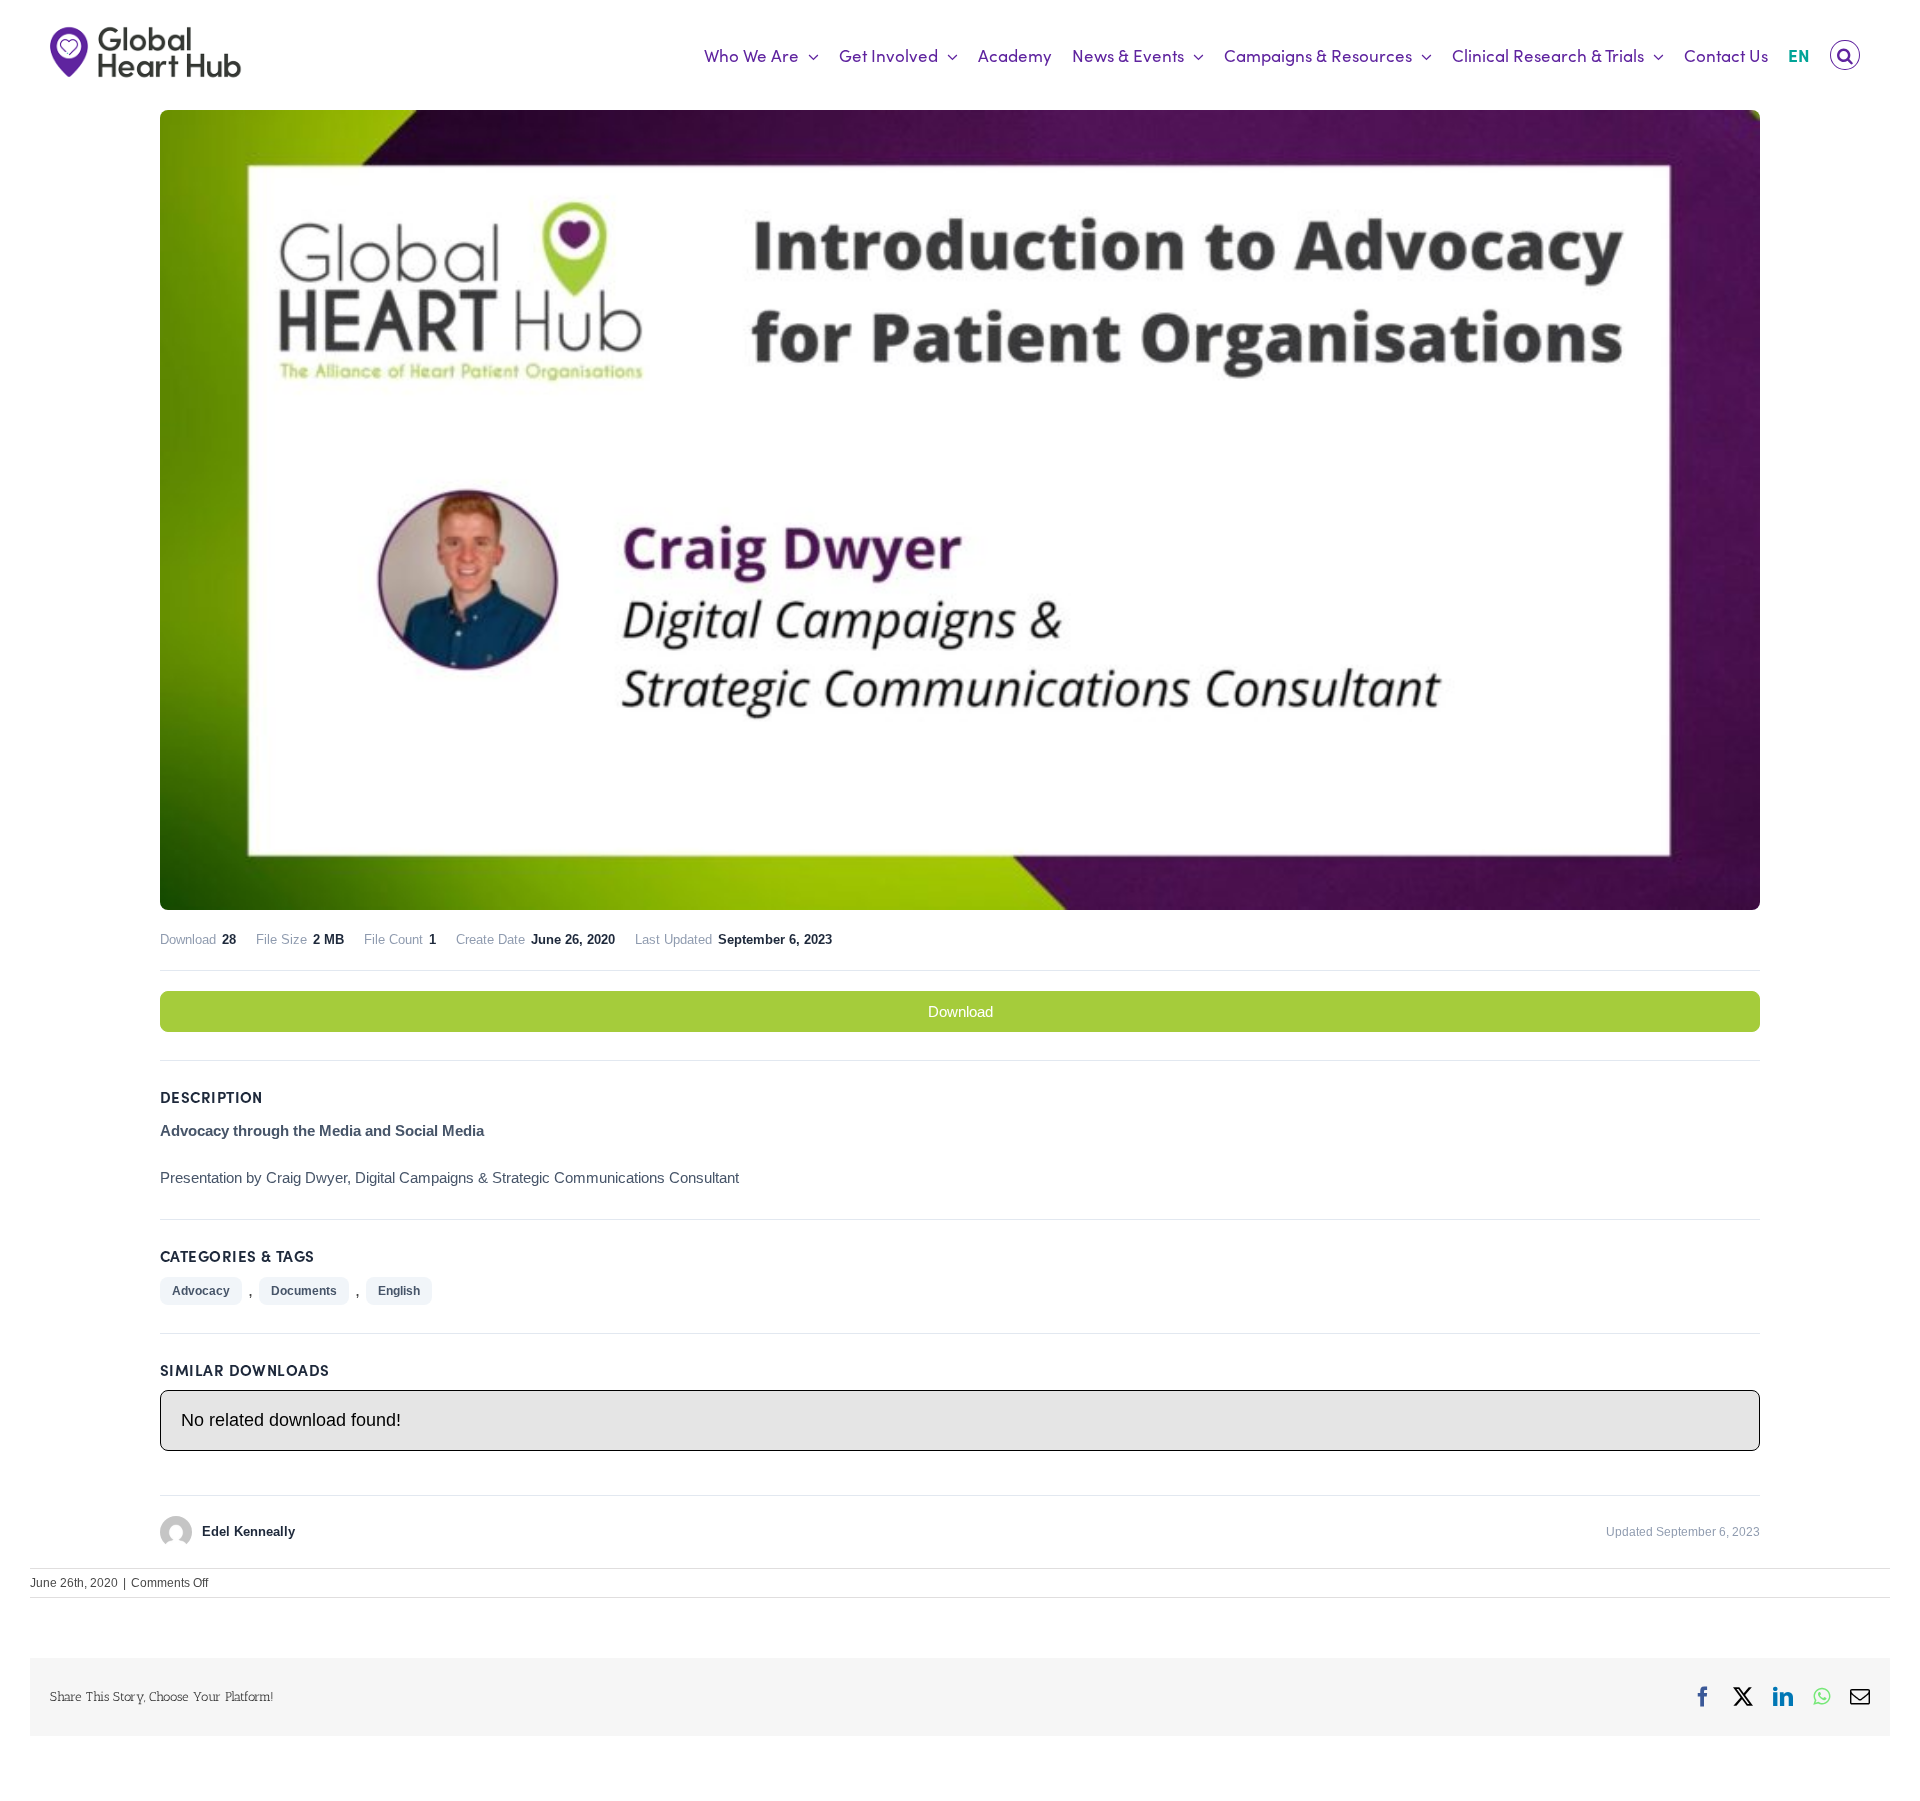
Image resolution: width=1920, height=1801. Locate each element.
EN (1799, 55)
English (399, 1291)
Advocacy (201, 1291)
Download (960, 1011)
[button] (1845, 55)
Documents (304, 1291)
